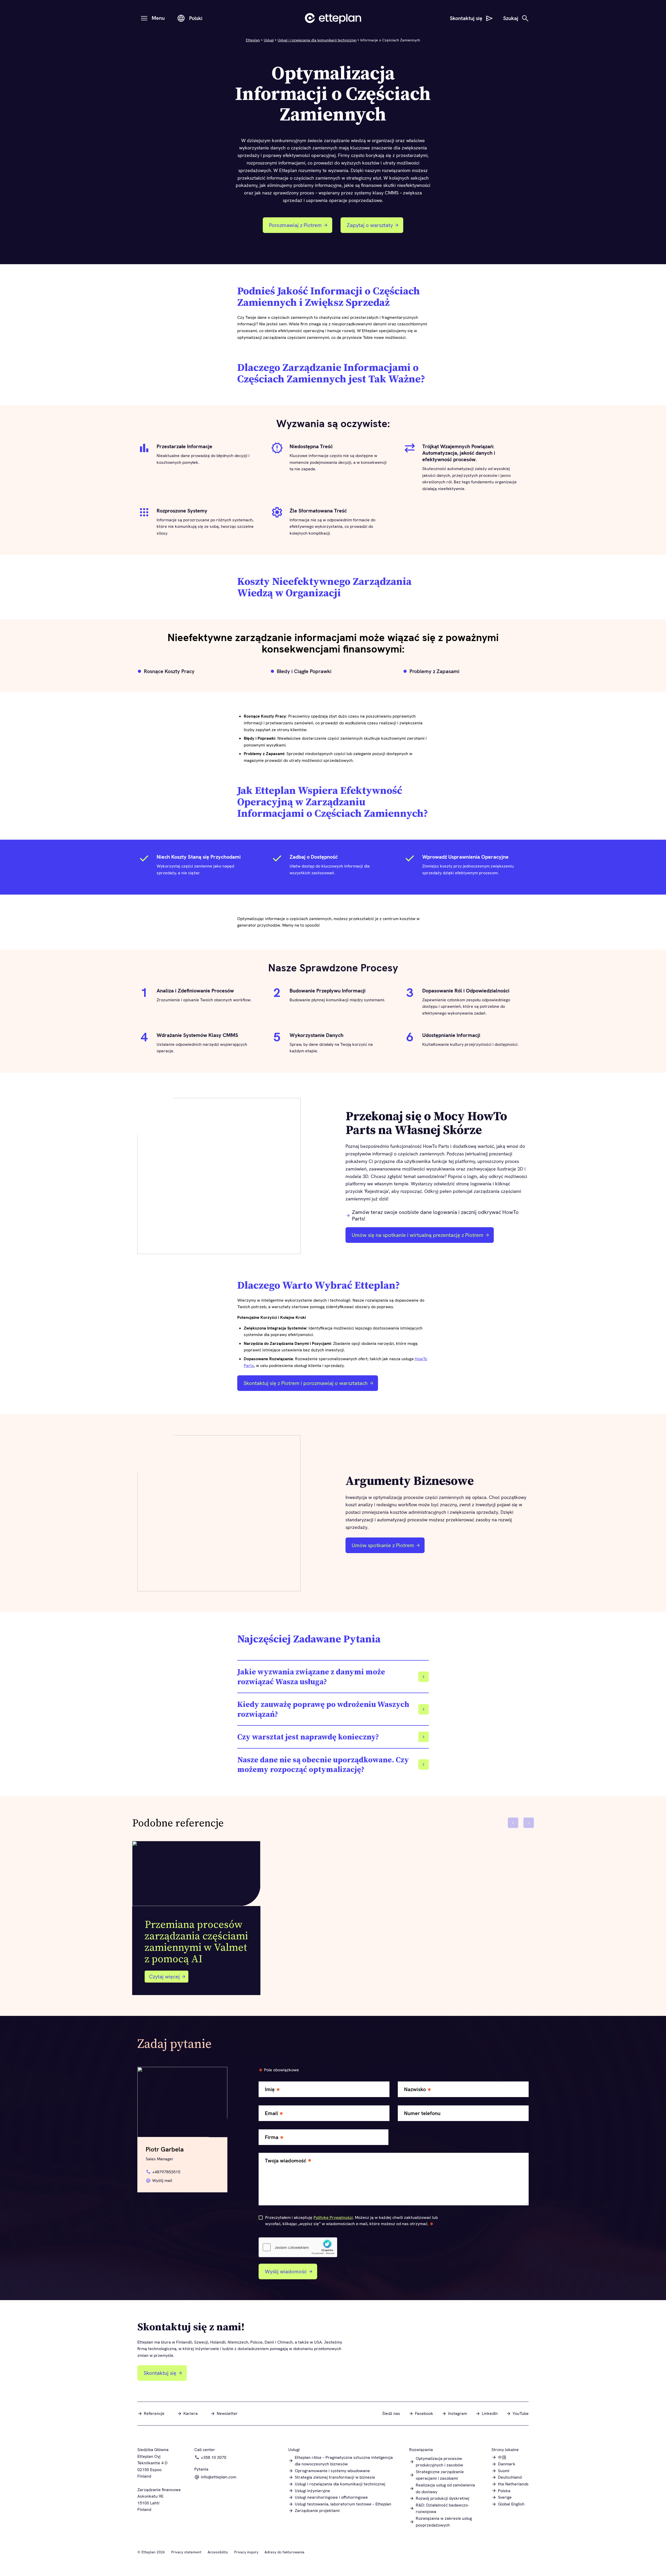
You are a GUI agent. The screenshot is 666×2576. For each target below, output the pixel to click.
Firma (272, 2137)
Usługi (269, 40)
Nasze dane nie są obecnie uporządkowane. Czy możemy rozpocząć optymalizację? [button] (323, 1765)
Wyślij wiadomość (286, 2271)
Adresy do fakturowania (284, 2552)
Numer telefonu (422, 2113)
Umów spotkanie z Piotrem (382, 1547)
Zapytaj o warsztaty (374, 227)
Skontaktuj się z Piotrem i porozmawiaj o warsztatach (304, 1385)
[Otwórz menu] (144, 18)
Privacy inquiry (246, 2552)
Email (271, 2113)
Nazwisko (415, 2089)
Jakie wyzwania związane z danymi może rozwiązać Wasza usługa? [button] (311, 1677)
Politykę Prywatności (333, 2217)
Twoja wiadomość (286, 2161)
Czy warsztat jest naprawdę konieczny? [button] (308, 1737)
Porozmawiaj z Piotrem (299, 227)
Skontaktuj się (160, 2373)
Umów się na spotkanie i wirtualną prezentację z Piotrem (416, 1237)
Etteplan (253, 40)
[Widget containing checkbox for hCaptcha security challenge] (298, 2247)
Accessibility (218, 2552)
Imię (270, 2089)
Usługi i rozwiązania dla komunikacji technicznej (317, 40)
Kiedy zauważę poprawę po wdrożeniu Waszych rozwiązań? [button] (323, 1709)
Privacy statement (186, 2552)
